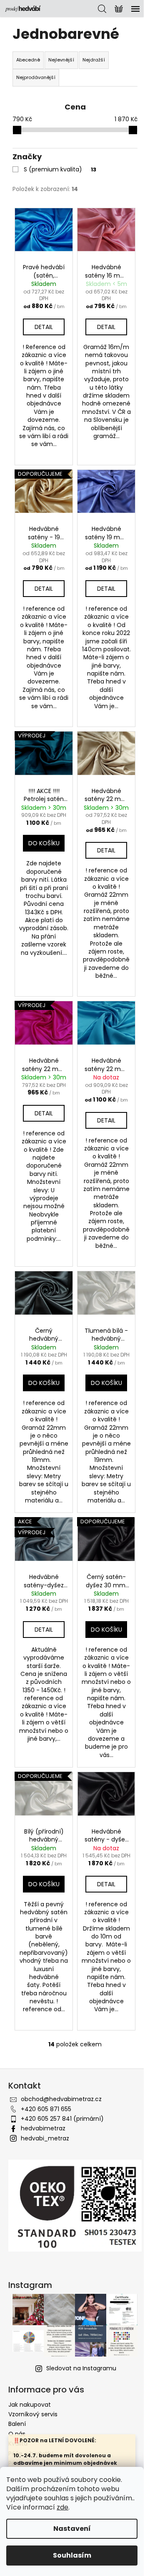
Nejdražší (94, 60)
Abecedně (28, 60)
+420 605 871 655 (46, 2109)
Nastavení (72, 2529)
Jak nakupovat (30, 2405)
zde (62, 2507)
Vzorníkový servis (33, 2414)
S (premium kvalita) (60, 169)
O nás (17, 2434)
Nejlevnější (61, 60)
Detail (44, 327)
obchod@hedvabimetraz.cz (61, 2099)
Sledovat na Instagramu (81, 2368)
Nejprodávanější (36, 77)
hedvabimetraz (43, 2128)
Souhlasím (72, 2555)
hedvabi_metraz (45, 2138)
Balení (17, 2424)
